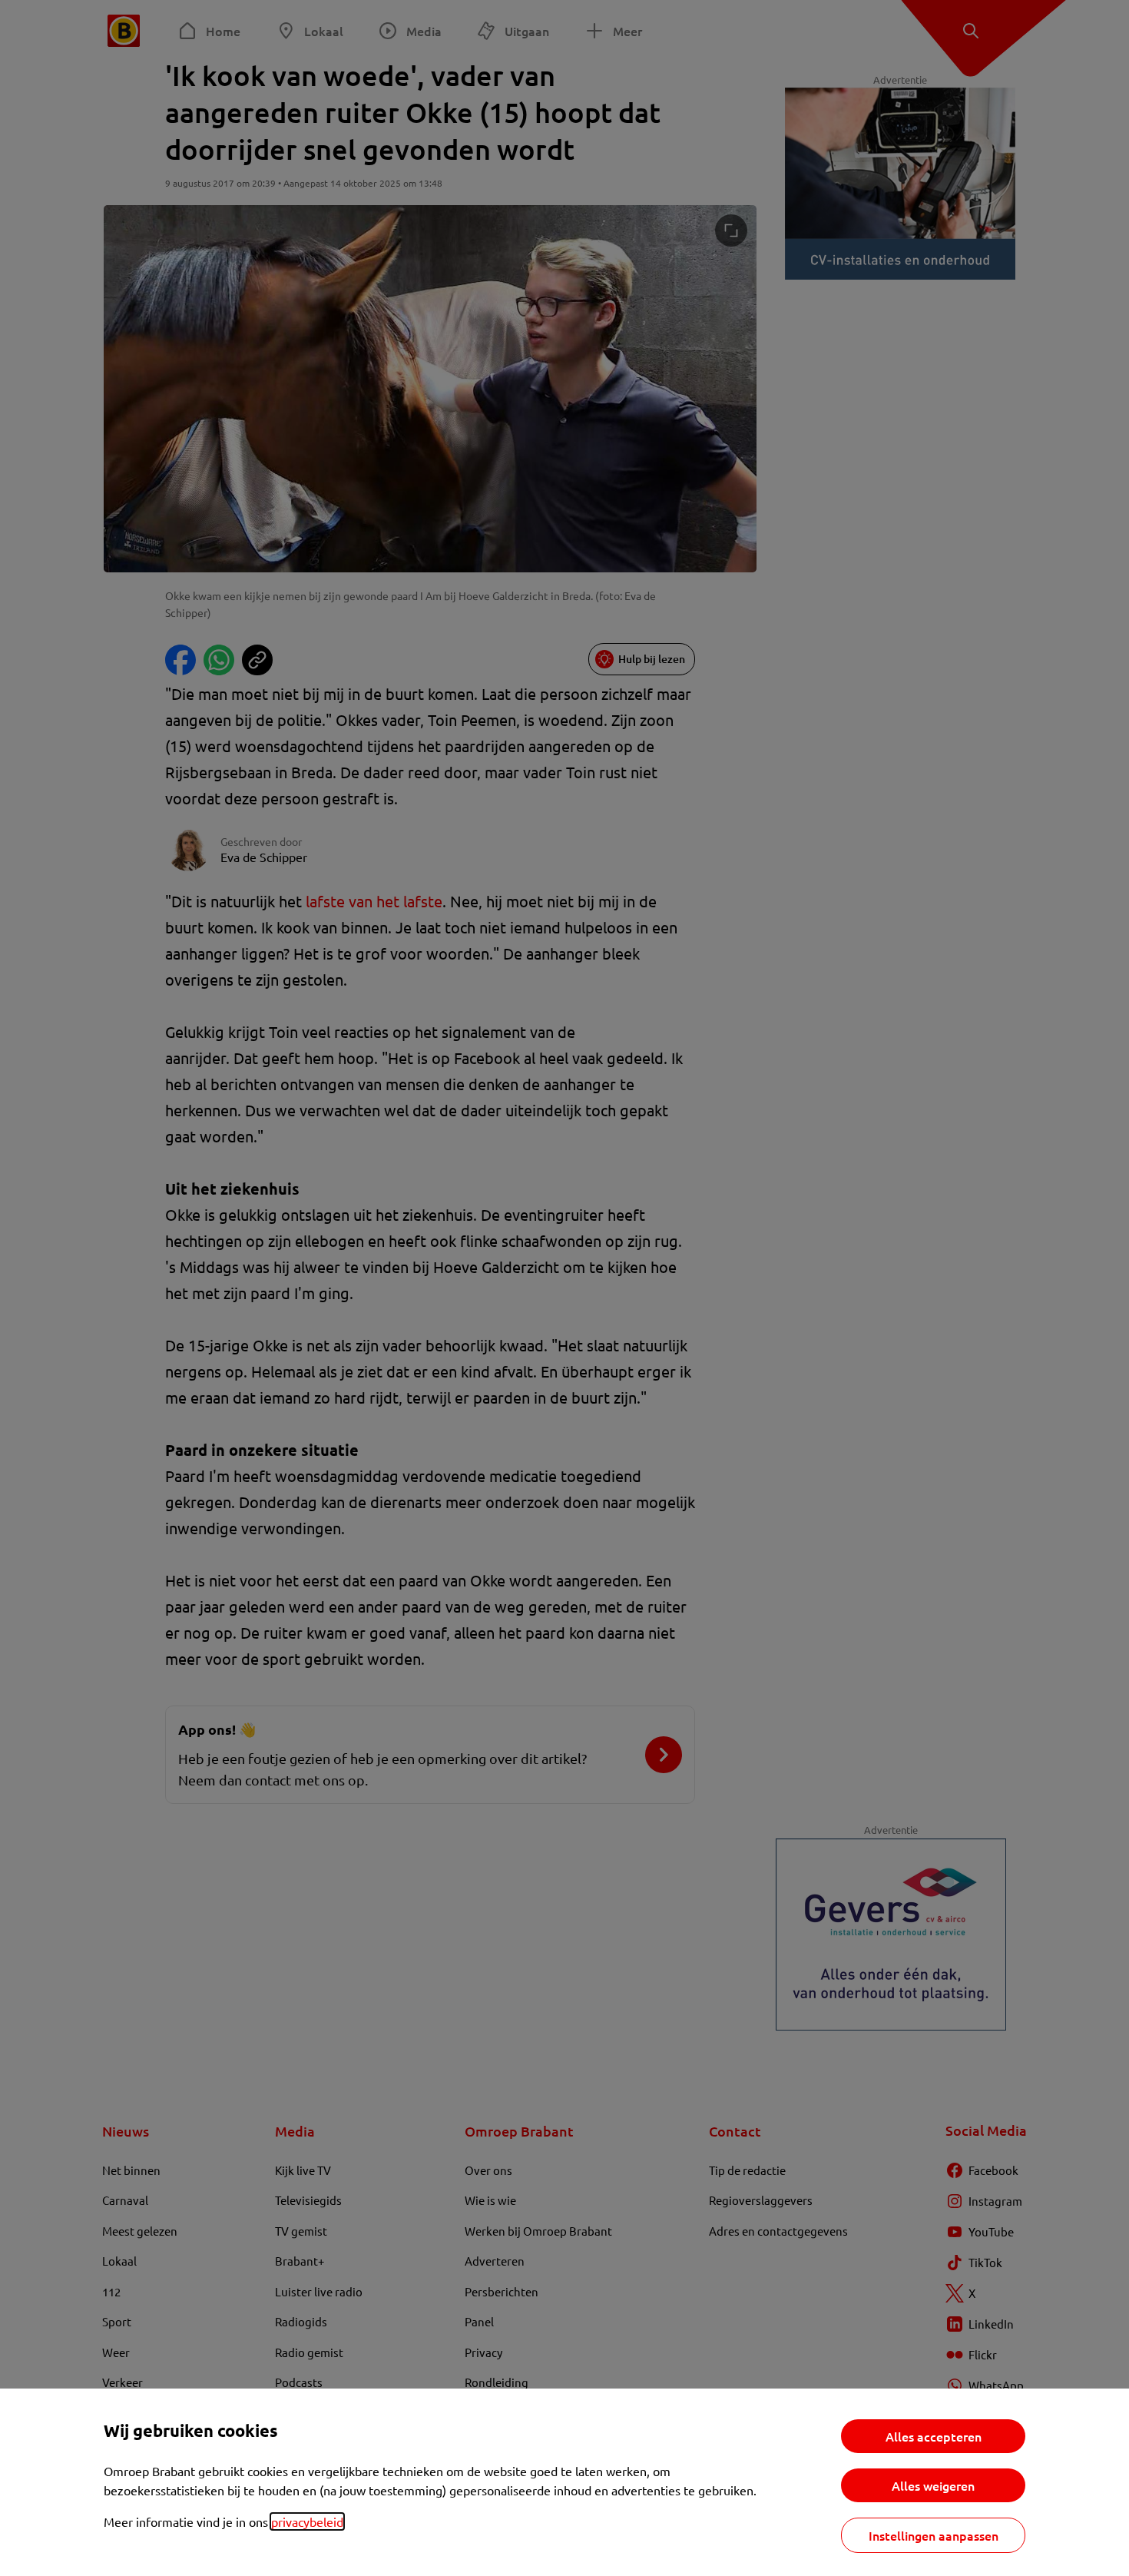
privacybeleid (307, 2521)
